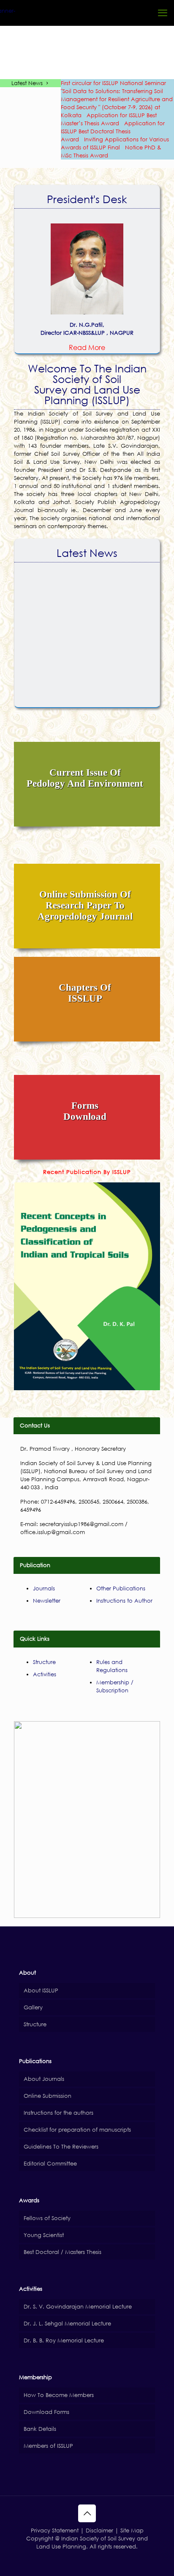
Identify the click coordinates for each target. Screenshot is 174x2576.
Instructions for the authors (58, 2113)
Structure (44, 1662)
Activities (45, 1674)
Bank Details (40, 2429)
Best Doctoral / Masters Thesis (63, 2252)
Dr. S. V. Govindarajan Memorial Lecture (78, 2307)
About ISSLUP (41, 1991)
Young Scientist (44, 2235)
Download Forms (46, 2412)
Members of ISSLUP (48, 2446)
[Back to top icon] (87, 2513)
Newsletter (47, 1601)
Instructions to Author (124, 1601)
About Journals (44, 2079)
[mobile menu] (163, 13)
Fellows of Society (47, 2218)
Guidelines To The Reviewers (61, 2147)
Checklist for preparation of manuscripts (77, 2130)
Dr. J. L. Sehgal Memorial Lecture (67, 2324)
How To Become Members (59, 2395)
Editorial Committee (50, 2164)
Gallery (33, 2007)
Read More (87, 347)
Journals (44, 1588)
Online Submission (48, 2096)
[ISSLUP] (15, 13)
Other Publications (121, 1588)
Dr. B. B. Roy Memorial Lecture (64, 2340)
